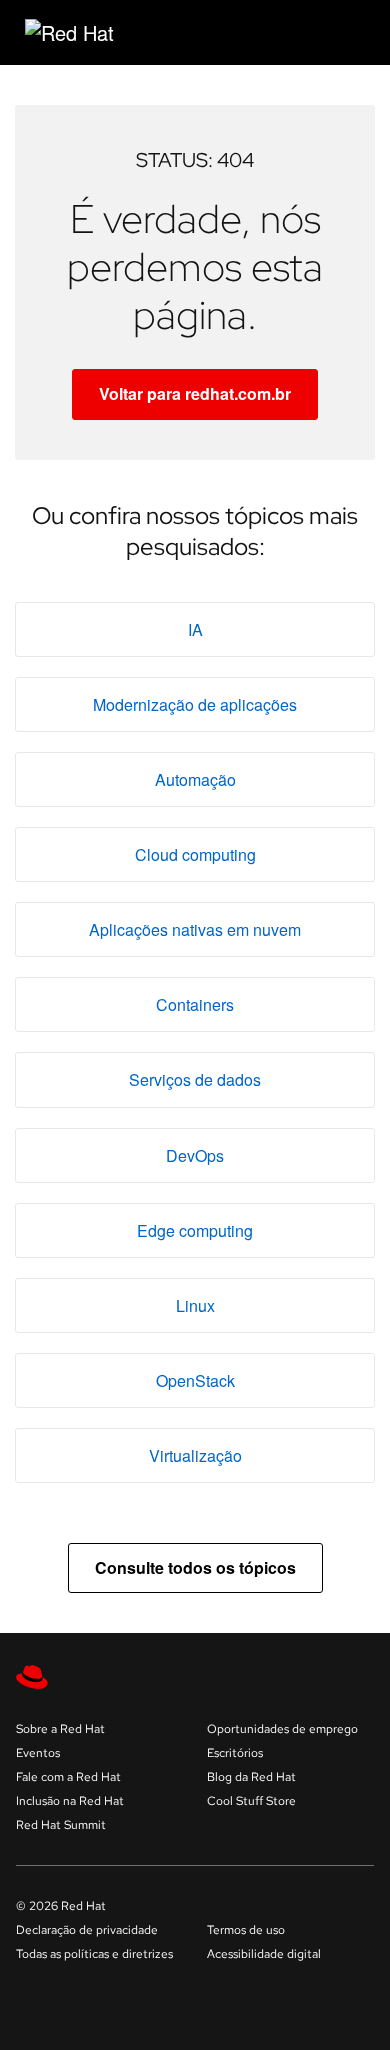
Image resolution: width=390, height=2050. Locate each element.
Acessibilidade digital (264, 1954)
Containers (195, 1004)
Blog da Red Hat (251, 1777)
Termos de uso (246, 1930)
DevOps (195, 1155)
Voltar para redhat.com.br (195, 393)
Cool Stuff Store (251, 1801)
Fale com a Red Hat (68, 1777)
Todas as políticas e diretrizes (94, 1954)
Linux (195, 1305)
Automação (195, 779)
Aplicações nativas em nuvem (195, 929)
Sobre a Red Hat (60, 1729)
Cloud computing (195, 854)
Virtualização (195, 1455)
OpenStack (195, 1380)
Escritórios (235, 1753)
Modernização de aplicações (195, 704)
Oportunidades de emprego (282, 1729)
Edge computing (195, 1230)
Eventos (38, 1753)
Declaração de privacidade (87, 1930)
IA (195, 629)
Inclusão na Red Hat (70, 1801)
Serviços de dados (195, 1079)
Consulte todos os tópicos (195, 1567)
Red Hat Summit (61, 1825)
